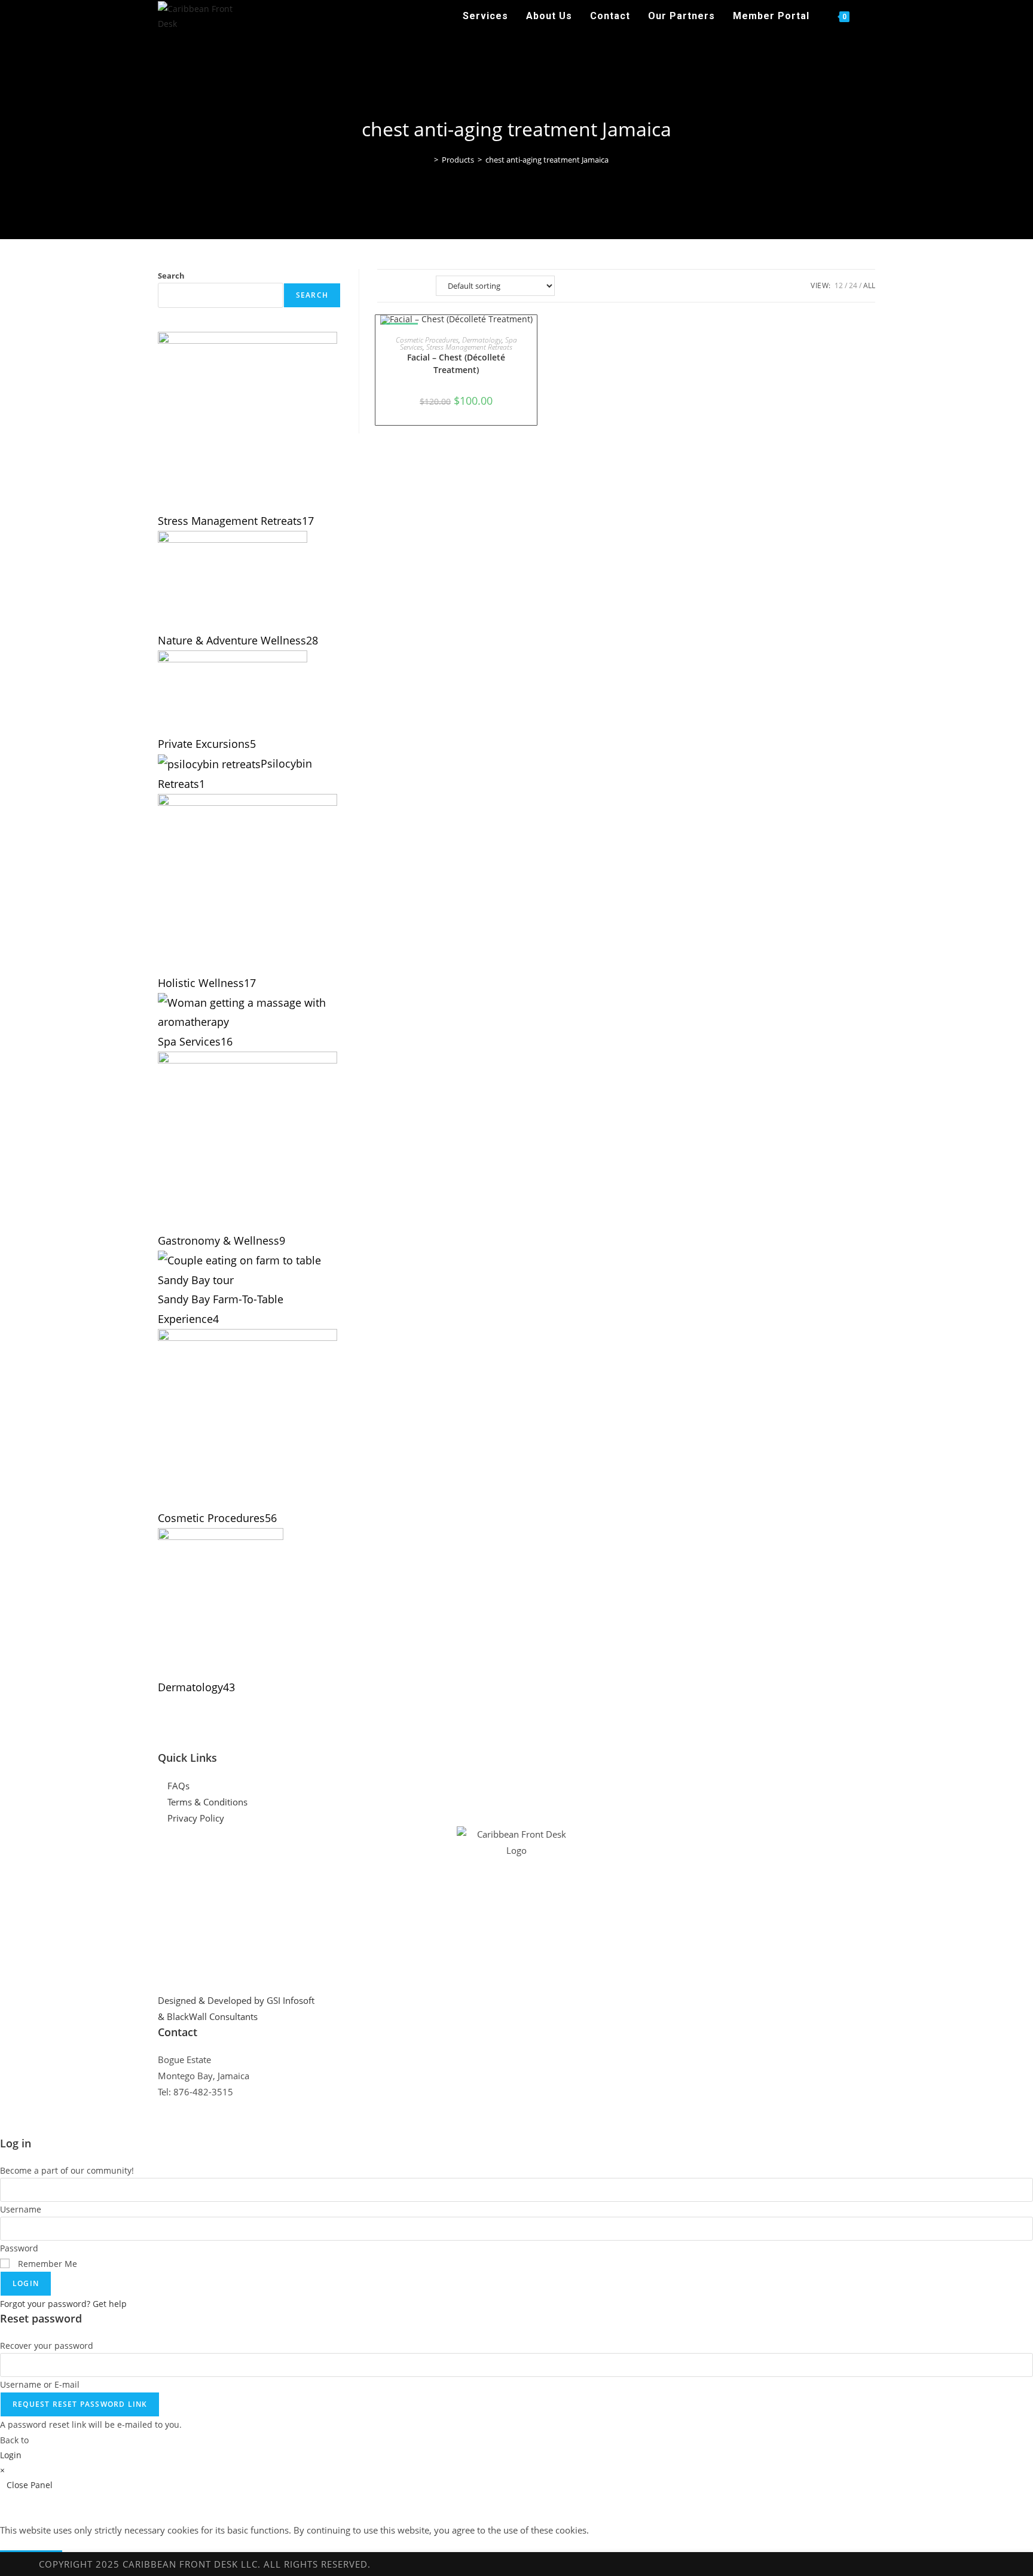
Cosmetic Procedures (427, 340)
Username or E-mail (40, 2384)
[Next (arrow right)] (1012, 1288)
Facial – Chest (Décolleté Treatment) (456, 363)
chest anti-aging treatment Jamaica (547, 160)
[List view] (414, 286)
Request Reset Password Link (80, 2404)
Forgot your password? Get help (63, 2304)
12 (839, 285)
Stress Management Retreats (469, 347)
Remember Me (46, 2264)
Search (171, 276)
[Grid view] (387, 286)
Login (26, 2283)
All (869, 285)
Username (21, 2209)
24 (853, 285)
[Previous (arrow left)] (21, 1288)
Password (19, 2248)
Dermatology (482, 340)
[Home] (427, 160)
